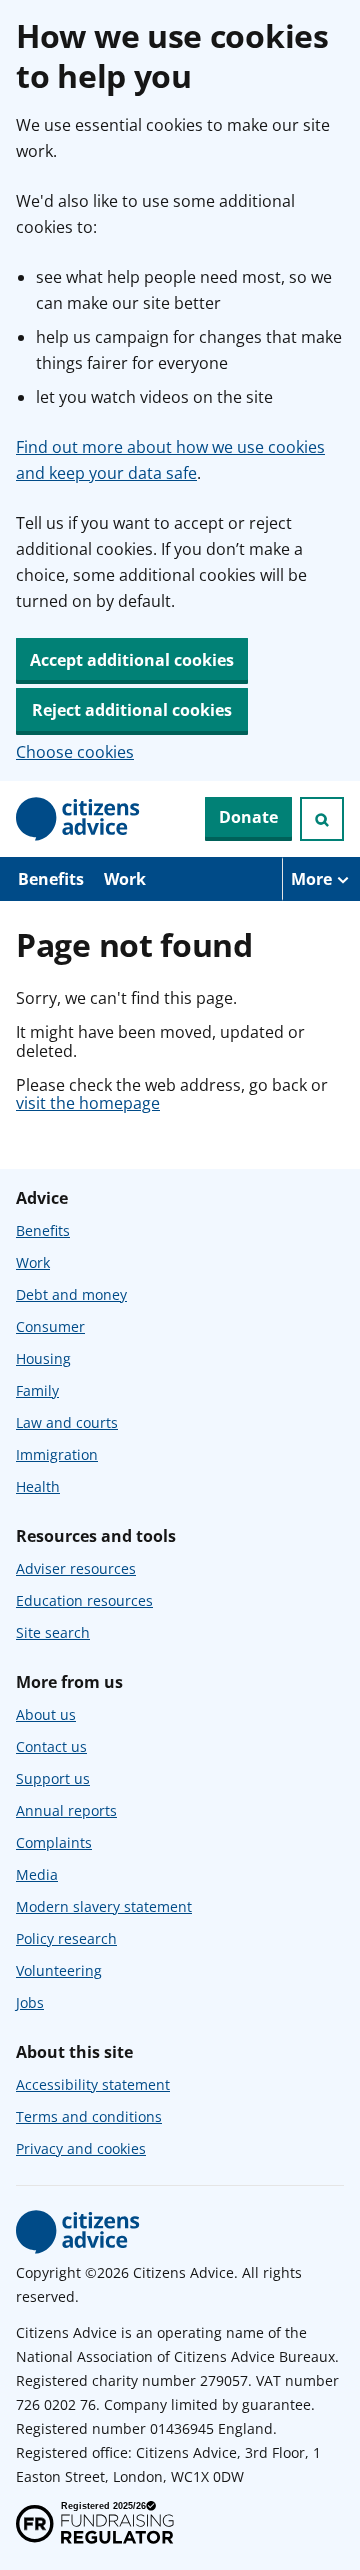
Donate (248, 817)
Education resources (84, 1600)
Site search (53, 1632)
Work (125, 879)
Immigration (57, 1454)
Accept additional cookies (132, 660)
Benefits (51, 879)
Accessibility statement (93, 2084)
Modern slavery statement (104, 1906)
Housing (43, 1358)
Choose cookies (75, 752)
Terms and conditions (89, 2116)
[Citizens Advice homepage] (78, 2232)
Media (37, 1874)
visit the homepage (88, 1103)
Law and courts (67, 1422)
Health (38, 1486)
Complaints (54, 1842)
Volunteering (59, 1970)
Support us (53, 1778)
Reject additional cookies (132, 710)
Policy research (66, 1938)
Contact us (51, 1746)
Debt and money (71, 1294)
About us (46, 1714)
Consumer (50, 1326)
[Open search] (322, 819)
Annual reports (66, 1810)
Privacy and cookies (81, 2148)
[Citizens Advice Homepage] (78, 819)
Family (37, 1390)
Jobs (30, 2002)
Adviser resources (76, 1568)
